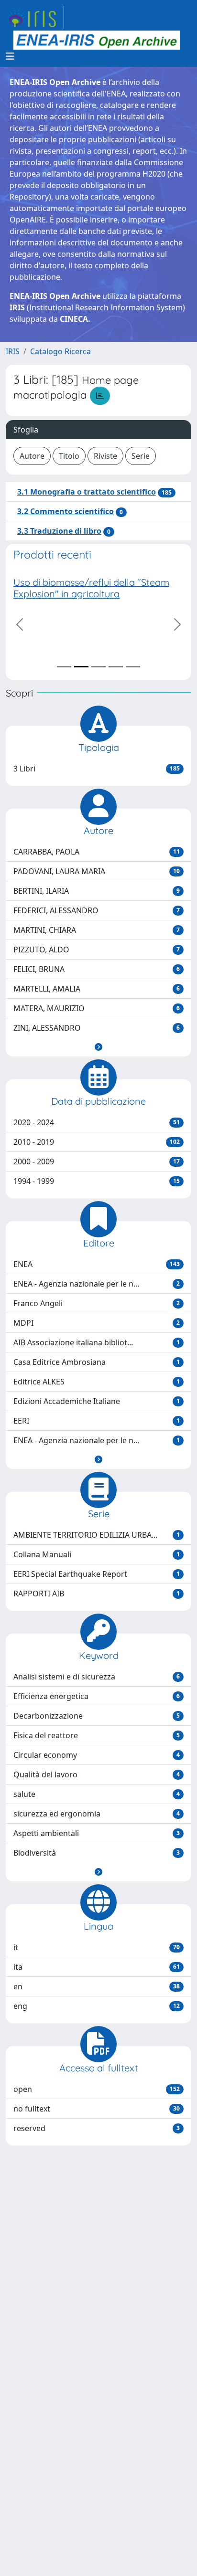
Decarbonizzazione (97, 1716)
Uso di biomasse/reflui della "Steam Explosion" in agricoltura (91, 588)
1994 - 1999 (97, 1181)
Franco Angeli (97, 1303)
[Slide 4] (116, 667)
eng (97, 2006)
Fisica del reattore (97, 1735)
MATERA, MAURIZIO (97, 1008)
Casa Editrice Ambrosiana (97, 1362)
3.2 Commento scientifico (66, 511)
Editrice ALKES (97, 1382)
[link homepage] (35, 17)
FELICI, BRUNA (97, 969)
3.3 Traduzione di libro (59, 531)
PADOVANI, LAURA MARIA (97, 871)
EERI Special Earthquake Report (97, 1574)
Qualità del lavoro (97, 1774)
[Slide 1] (64, 667)
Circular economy (97, 1755)
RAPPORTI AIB (97, 1594)
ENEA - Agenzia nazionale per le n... (97, 1284)
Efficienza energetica (97, 1696)
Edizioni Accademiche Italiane (97, 1401)
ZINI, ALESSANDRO (97, 1028)
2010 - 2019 (97, 1142)
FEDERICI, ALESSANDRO (97, 910)
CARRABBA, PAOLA (97, 852)
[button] (98, 1047)
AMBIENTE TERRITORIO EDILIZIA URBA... (97, 1535)
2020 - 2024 (97, 1122)
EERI (97, 1421)
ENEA (97, 1264)
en (97, 1986)
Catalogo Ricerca (60, 351)
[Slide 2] (81, 667)
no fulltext (97, 2109)
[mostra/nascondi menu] (10, 56)
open (97, 2089)
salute (97, 1794)
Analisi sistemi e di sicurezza (97, 1677)
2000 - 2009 (97, 1161)
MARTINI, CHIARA (97, 930)
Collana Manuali (97, 1554)
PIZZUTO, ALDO (97, 950)
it (97, 1947)
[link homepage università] (97, 40)
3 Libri (97, 769)
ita (97, 1967)
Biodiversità (97, 1853)
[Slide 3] (98, 667)
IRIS (13, 351)
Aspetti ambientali (97, 1833)
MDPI (97, 1323)
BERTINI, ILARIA (97, 891)
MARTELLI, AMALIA (97, 989)
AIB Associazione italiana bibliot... (97, 1342)
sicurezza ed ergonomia (97, 1814)
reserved (97, 2128)
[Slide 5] (133, 667)
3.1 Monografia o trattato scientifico (87, 492)
